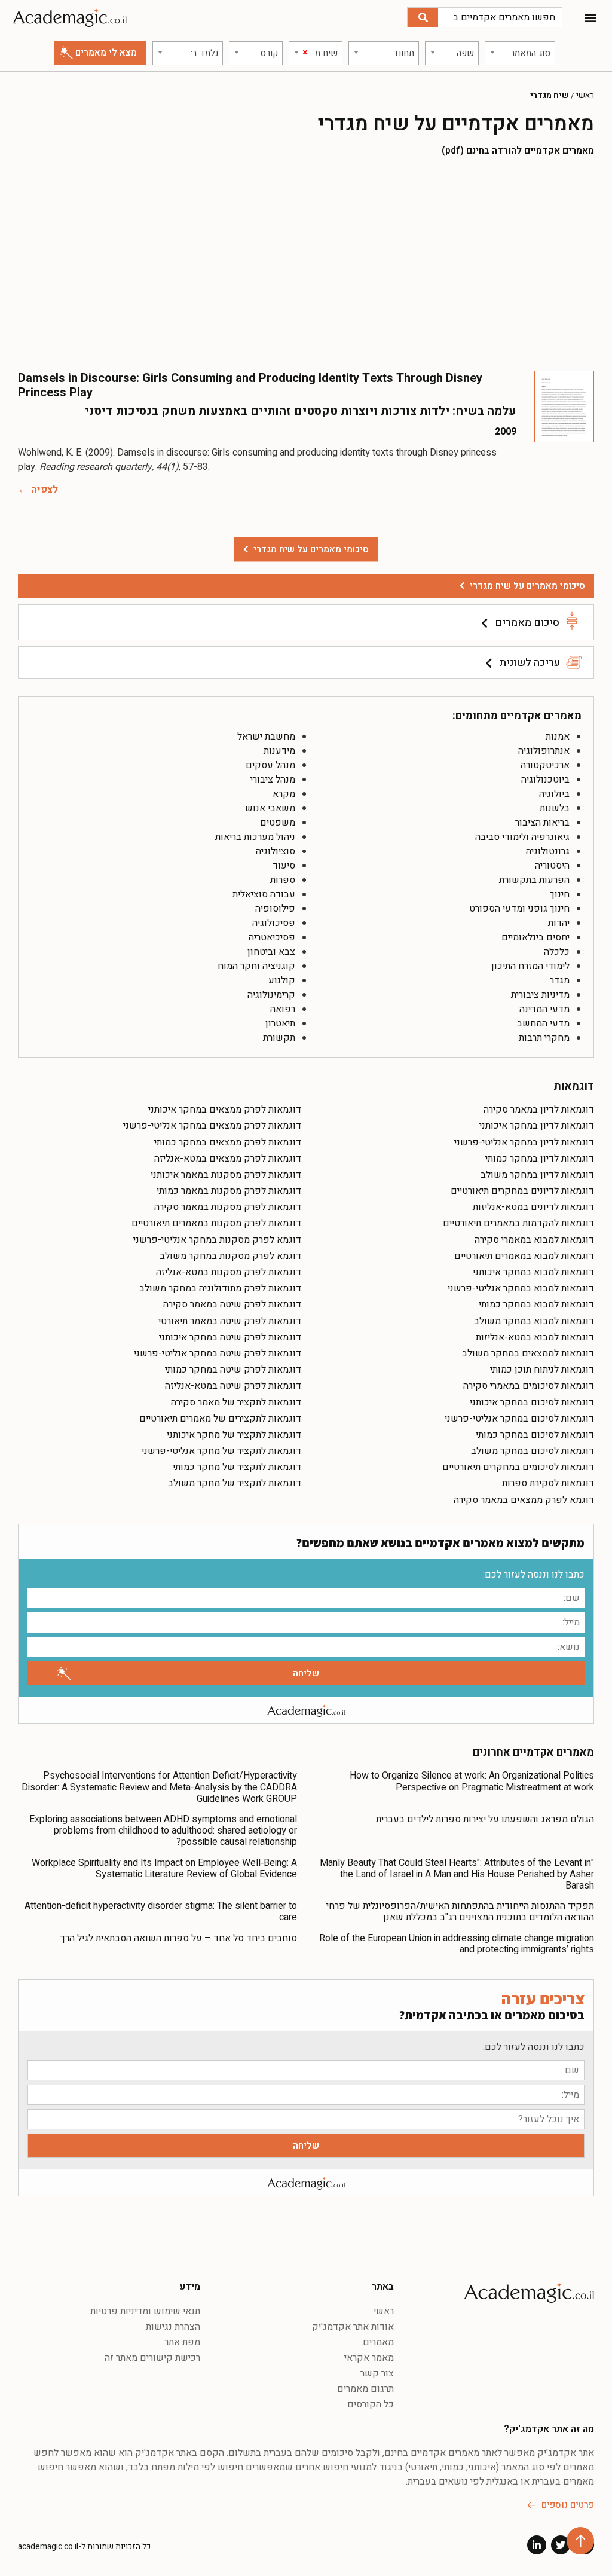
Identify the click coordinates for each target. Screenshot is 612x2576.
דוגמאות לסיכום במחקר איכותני (532, 1402)
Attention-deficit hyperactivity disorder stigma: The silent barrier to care (161, 1912)
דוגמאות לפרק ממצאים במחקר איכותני (225, 1110)
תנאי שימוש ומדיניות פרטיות (145, 2311)
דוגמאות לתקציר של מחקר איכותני (234, 1435)
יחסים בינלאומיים (535, 937)
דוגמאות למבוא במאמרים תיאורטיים (524, 1256)
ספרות (283, 880)
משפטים (278, 823)
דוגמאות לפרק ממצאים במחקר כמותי (228, 1142)
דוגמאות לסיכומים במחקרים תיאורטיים (518, 1467)
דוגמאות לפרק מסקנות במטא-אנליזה (229, 1272)
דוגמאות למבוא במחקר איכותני (533, 1272)
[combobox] (520, 53)
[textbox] (520, 53)
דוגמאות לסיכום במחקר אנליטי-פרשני (519, 1419)
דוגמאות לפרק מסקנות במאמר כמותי (229, 1191)
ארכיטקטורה (545, 765)
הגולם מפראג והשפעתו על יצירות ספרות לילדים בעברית (485, 1819)
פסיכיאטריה (272, 937)
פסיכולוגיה (274, 923)
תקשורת (279, 1038)
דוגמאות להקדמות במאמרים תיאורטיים (518, 1223)
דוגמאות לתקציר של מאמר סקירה (236, 1402)
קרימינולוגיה (271, 995)
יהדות (559, 923)
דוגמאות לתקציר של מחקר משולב (235, 1483)
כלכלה (557, 952)
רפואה (283, 1009)
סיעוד (284, 866)
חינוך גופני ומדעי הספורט (519, 909)
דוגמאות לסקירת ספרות (548, 1483)
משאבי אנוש (270, 808)
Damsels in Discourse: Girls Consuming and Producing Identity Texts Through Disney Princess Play (250, 385)
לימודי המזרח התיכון (530, 966)
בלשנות (555, 808)
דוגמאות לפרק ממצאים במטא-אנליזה (228, 1159)
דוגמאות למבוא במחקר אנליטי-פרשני (521, 1288)
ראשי (585, 96)
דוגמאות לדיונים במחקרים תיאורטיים (522, 1191)
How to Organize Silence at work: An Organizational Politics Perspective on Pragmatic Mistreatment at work (472, 1781)
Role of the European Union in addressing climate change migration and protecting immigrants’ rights (457, 1944)
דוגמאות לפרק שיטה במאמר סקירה (232, 1304)
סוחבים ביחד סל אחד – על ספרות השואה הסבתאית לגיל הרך (179, 1938)
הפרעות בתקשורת (534, 880)
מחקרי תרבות (544, 1038)
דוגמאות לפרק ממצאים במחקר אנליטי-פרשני (212, 1126)
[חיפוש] (423, 17)
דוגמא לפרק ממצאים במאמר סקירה (524, 1500)
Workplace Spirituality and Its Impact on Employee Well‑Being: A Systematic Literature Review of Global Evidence (164, 1868)
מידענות (279, 751)
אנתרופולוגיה (544, 751)
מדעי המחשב (543, 1023)
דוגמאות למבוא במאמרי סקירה (534, 1240)
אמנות (558, 737)
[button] (590, 18)
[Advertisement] (306, 263)
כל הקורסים (371, 2404)
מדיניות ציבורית (540, 995)
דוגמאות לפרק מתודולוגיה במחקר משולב (220, 1288)
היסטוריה (552, 866)
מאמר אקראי (369, 2358)
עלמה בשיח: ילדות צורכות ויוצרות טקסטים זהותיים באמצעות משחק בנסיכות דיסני (301, 411)
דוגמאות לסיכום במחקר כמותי (535, 1435)
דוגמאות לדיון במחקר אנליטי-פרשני (524, 1142)
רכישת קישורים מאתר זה (152, 2358)
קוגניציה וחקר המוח (256, 966)
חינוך (560, 894)
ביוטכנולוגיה (545, 780)
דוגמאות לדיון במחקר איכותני (537, 1126)
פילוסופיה (275, 909)
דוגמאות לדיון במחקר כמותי (540, 1159)
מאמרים (378, 2342)
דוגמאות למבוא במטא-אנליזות (535, 1337)
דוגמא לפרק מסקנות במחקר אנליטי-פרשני (217, 1240)
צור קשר (377, 2373)
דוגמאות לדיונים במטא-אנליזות (533, 1207)
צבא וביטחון (271, 952)
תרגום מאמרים (365, 2389)
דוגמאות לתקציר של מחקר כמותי (237, 1467)
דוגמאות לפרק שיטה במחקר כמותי (233, 1370)
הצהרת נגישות (173, 2327)
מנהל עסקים (270, 765)
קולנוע (282, 980)
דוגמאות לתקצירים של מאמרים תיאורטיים (220, 1419)
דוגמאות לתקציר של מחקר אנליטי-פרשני (221, 1451)
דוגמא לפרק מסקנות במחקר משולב (230, 1256)
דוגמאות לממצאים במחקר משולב (528, 1353)
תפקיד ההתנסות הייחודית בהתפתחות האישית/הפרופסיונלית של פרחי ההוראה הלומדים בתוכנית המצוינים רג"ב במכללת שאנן (460, 1912)
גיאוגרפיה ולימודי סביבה (522, 837)
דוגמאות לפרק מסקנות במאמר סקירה (228, 1207)
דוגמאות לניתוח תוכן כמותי (542, 1370)
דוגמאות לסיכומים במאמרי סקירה (529, 1386)
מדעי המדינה (544, 1009)
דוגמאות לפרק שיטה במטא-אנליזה (233, 1386)
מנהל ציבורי (273, 780)
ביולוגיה (554, 794)
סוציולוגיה (276, 851)
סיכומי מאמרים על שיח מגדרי (527, 586)
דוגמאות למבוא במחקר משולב (534, 1321)
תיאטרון (280, 1023)
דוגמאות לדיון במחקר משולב (537, 1175)
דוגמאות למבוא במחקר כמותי (536, 1304)
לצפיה (45, 490)
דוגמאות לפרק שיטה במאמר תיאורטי (230, 1321)
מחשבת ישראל (266, 737)
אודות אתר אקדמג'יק (353, 2327)
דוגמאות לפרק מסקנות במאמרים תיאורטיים (216, 1223)
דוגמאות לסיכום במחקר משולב (533, 1451)
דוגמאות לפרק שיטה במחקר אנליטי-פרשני (218, 1353)
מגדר (560, 980)
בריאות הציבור (542, 823)
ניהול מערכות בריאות (255, 837)
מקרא (284, 794)
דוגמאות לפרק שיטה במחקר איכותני (230, 1337)
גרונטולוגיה (548, 851)
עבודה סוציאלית (264, 894)
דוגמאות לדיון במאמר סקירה (539, 1110)
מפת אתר (182, 2342)
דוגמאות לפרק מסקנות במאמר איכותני (226, 1175)
